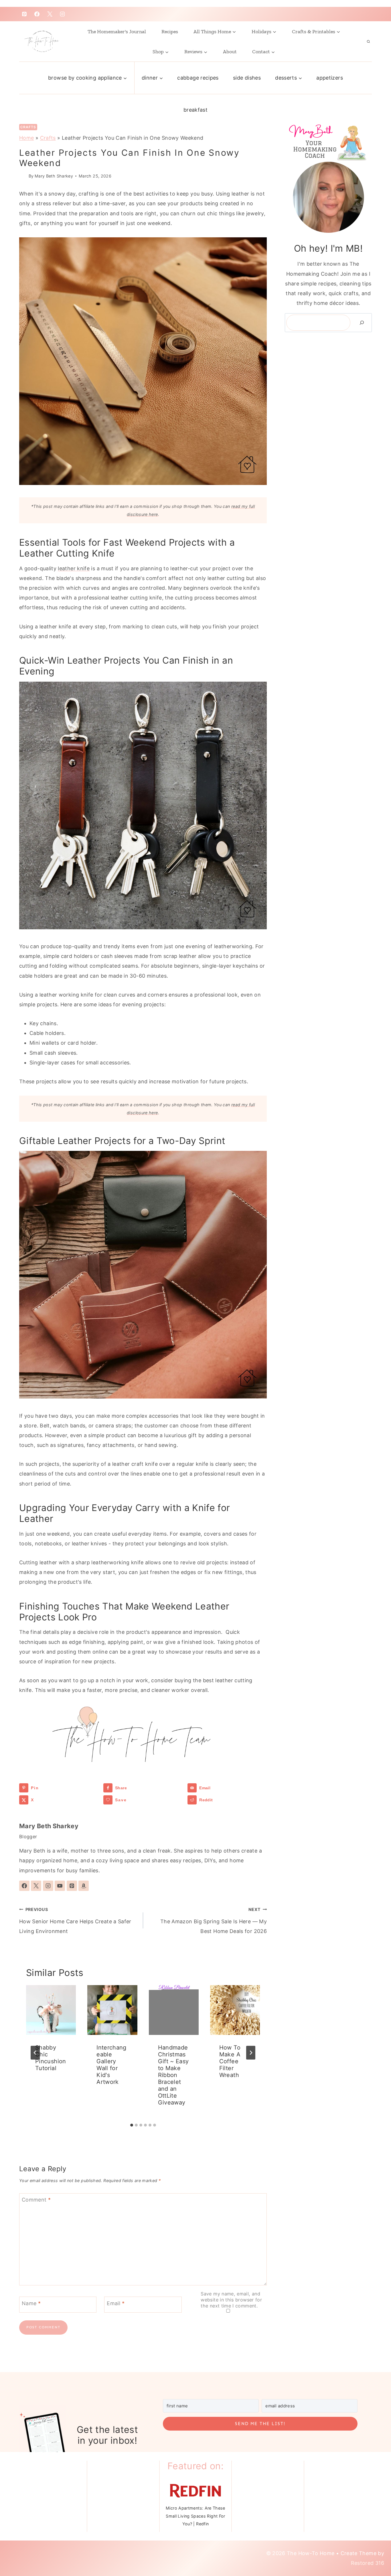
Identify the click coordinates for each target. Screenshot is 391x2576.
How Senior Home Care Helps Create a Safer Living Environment (75, 1921)
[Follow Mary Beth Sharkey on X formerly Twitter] (36, 1886)
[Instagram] (62, 14)
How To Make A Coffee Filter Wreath (230, 2061)
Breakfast (195, 110)
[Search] (362, 323)
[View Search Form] (368, 42)
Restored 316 (368, 2563)
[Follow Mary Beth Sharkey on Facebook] (24, 1886)
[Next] (251, 2053)
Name (31, 2303)
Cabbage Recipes (198, 78)
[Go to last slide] (35, 2053)
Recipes (170, 31)
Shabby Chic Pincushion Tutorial (51, 2058)
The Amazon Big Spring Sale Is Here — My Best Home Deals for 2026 (214, 1921)
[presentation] (51, 2010)
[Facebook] (37, 14)
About (230, 52)
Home (26, 138)
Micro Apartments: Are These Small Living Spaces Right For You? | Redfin (195, 2516)
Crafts (28, 127)
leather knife (74, 568)
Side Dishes (247, 78)
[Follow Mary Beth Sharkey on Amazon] (84, 1886)
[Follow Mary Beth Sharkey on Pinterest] (72, 1886)
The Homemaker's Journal (117, 31)
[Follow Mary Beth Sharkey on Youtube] (60, 1886)
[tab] (132, 2125)
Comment (36, 2200)
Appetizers (330, 78)
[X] (50, 14)
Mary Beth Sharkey (54, 176)
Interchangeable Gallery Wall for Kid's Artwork (111, 2065)
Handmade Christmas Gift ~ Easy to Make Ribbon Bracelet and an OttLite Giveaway (173, 2075)
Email (116, 2303)
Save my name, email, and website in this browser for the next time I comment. (231, 2300)
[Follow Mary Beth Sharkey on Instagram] (48, 1886)
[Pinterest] (24, 14)
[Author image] (23, 176)
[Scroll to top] (372, 2548)
